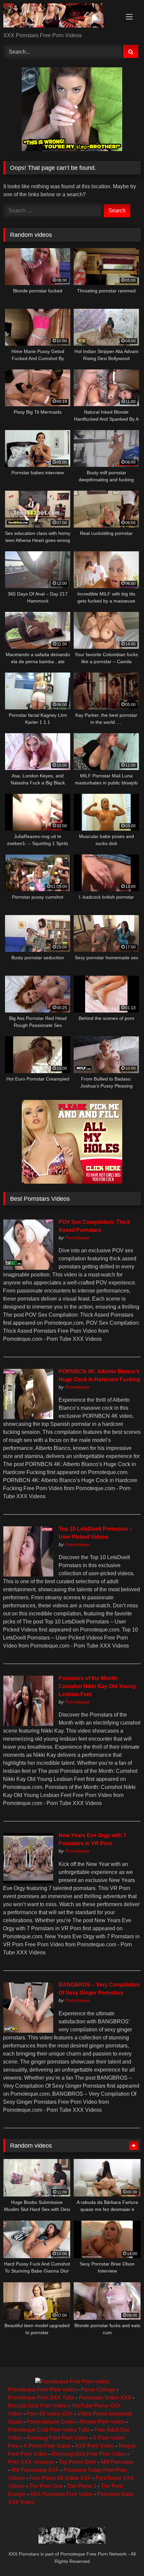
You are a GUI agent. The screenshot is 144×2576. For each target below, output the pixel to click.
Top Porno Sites (78, 2462)
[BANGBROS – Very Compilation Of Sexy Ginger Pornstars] (28, 2031)
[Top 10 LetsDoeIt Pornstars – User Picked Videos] (28, 1575)
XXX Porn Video (95, 2446)
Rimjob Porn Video (102, 2422)
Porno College (98, 2390)
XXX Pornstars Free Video (61, 2494)
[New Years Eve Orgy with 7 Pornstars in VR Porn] (28, 1882)
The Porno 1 (82, 2486)
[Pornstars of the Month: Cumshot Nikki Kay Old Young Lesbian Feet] (28, 1724)
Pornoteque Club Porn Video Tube (49, 2430)
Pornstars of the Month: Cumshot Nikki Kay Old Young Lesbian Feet (97, 1686)
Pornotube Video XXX (105, 2398)
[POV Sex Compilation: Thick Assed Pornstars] (28, 1268)
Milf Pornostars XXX (35, 2470)
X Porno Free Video (47, 2446)
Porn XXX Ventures (31, 2462)
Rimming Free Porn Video (57, 2438)
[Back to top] (123, 2556)
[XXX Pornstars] (59, 17)
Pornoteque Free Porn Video (42, 2390)
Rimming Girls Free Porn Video (89, 2454)
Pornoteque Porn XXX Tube (41, 2398)
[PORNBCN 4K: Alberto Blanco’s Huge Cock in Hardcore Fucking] (28, 1417)
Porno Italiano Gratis (51, 2422)
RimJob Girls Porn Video (38, 2406)
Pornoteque (77, 1238)
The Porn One (46, 2486)
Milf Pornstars (117, 2462)
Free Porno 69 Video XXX (60, 2478)
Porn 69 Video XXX (50, 2414)
